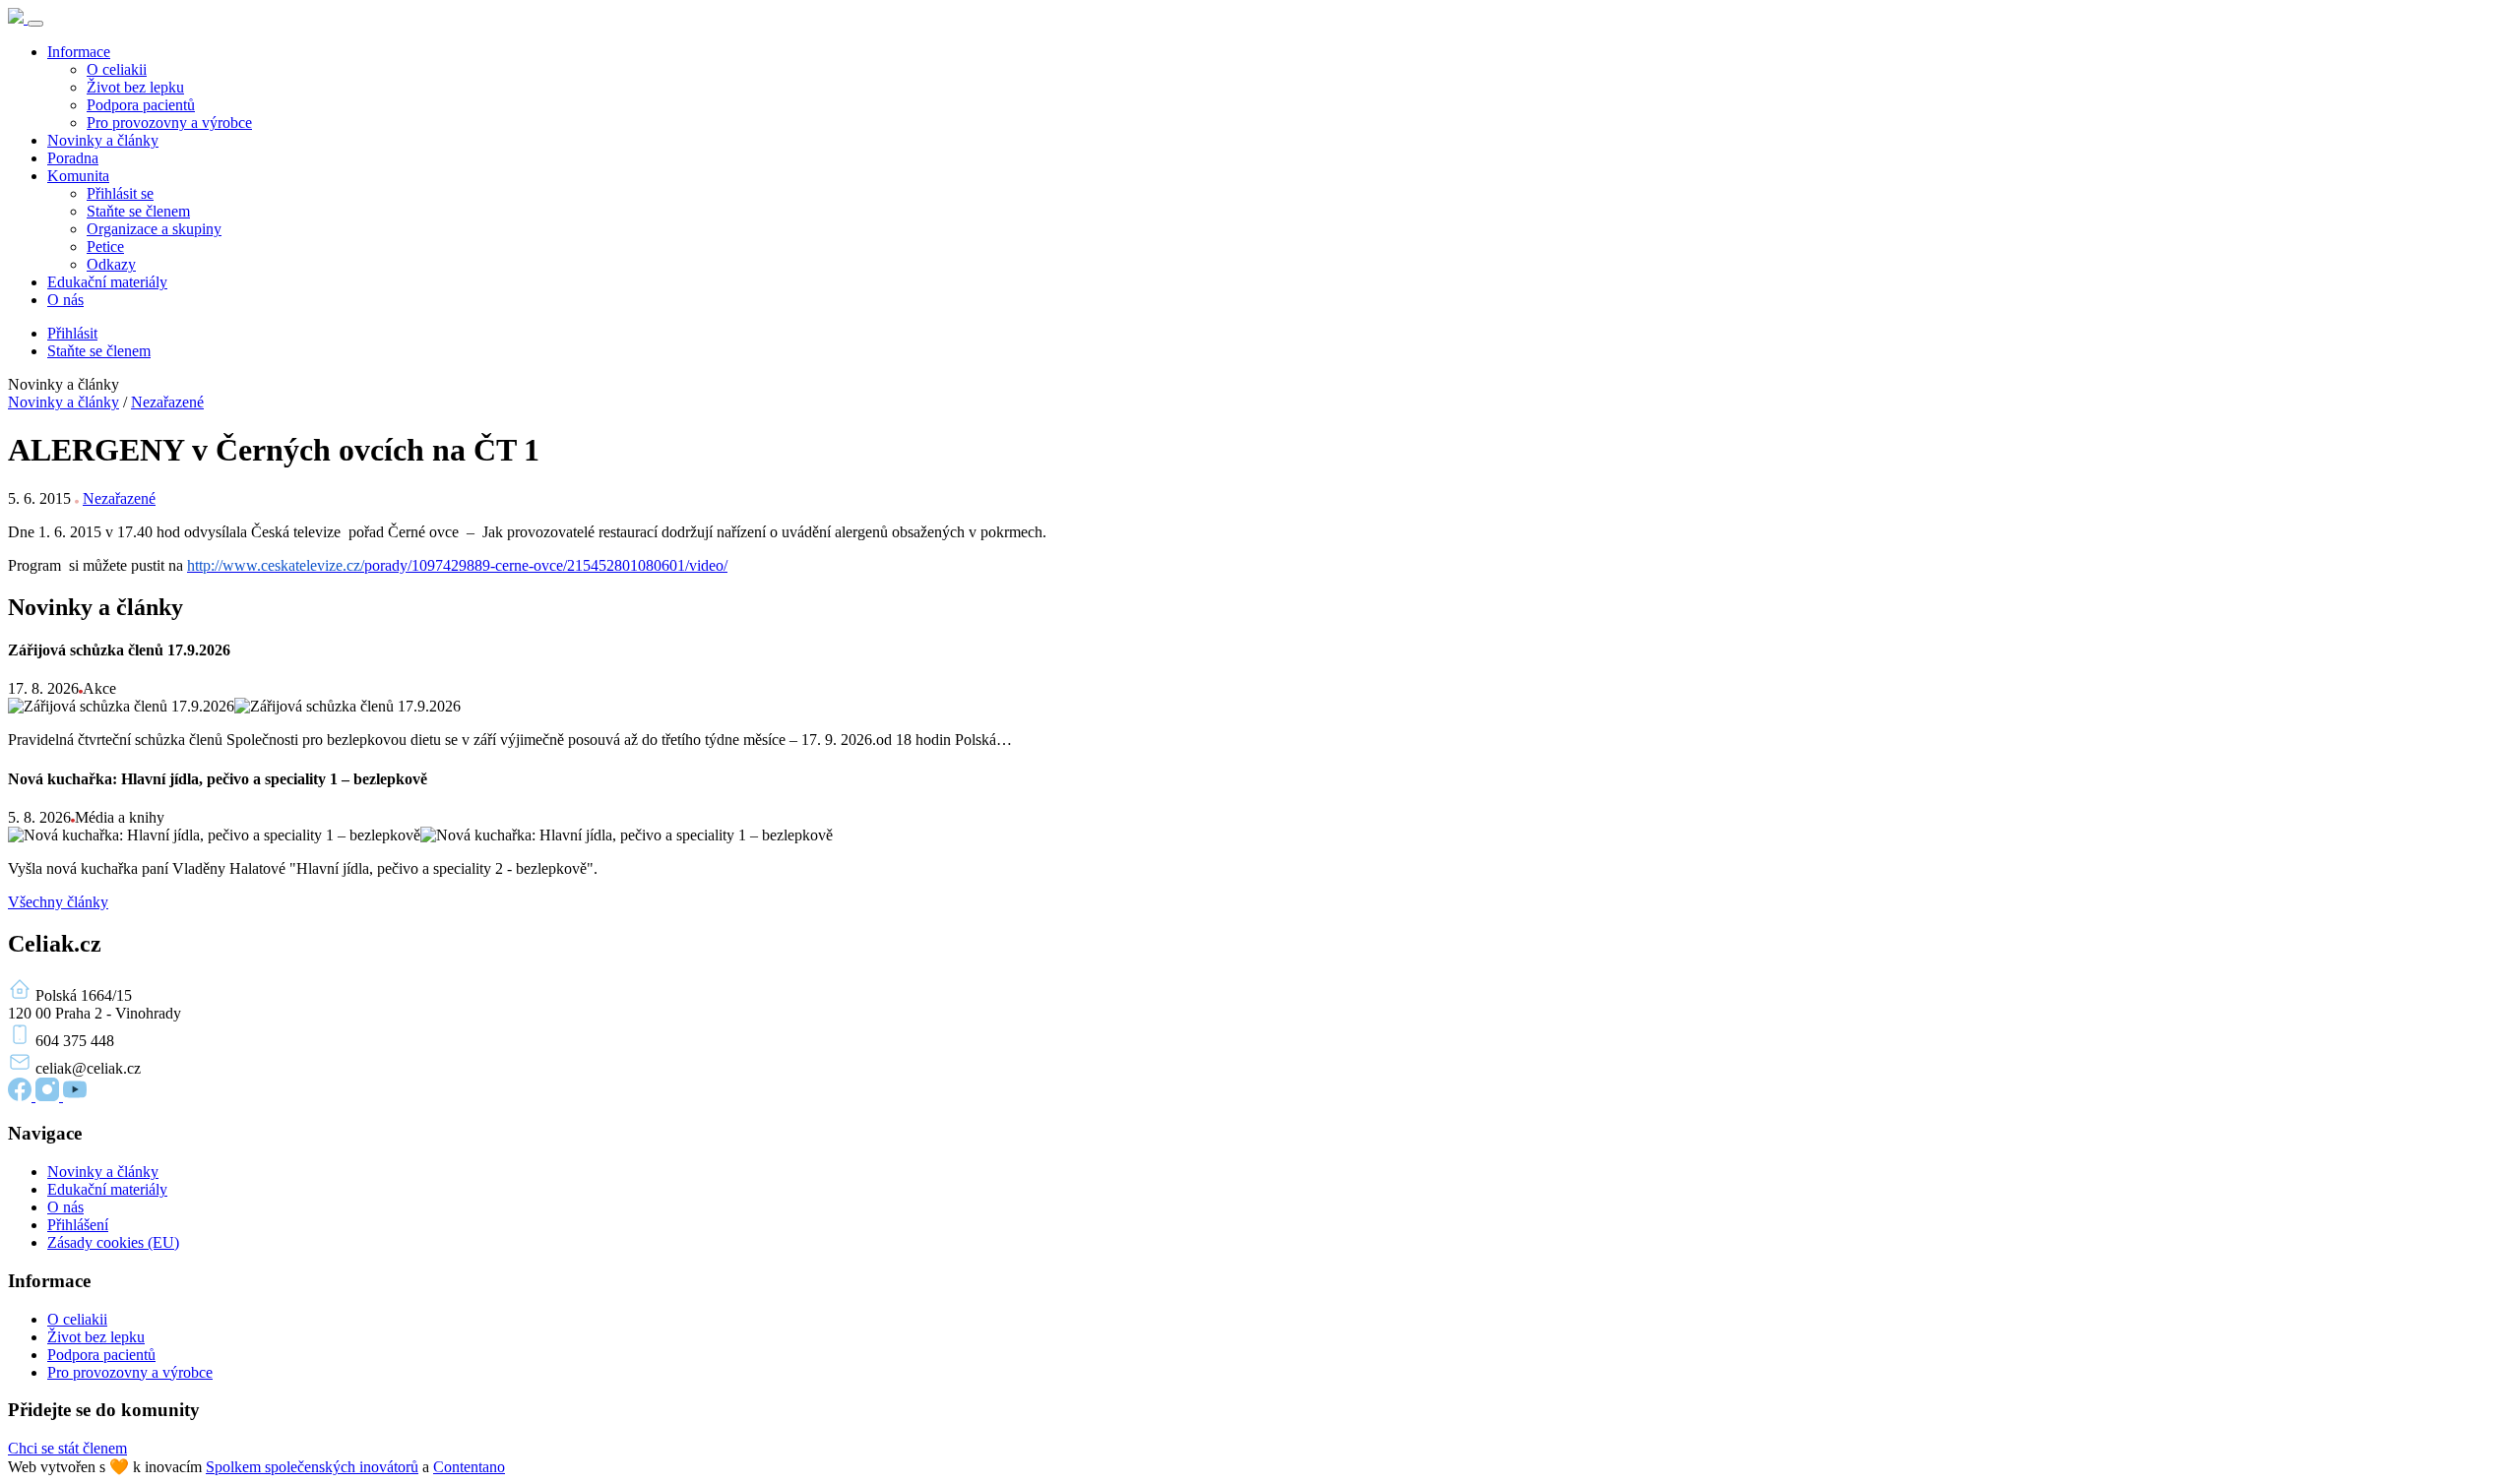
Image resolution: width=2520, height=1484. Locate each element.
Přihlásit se (120, 193)
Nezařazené (167, 402)
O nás (65, 300)
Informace (79, 52)
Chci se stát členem (67, 1448)
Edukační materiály (107, 282)
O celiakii (117, 69)
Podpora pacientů (141, 105)
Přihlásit (72, 333)
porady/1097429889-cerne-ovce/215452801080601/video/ (457, 565)
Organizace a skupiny (154, 229)
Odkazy (111, 264)
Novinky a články (103, 140)
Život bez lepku (135, 87)
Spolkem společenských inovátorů (312, 1467)
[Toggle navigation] (35, 24)
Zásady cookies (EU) (113, 1242)
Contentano (469, 1467)
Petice (105, 247)
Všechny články (58, 902)
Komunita (78, 176)
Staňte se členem (138, 211)
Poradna (73, 158)
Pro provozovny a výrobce (169, 123)
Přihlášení (78, 1225)
